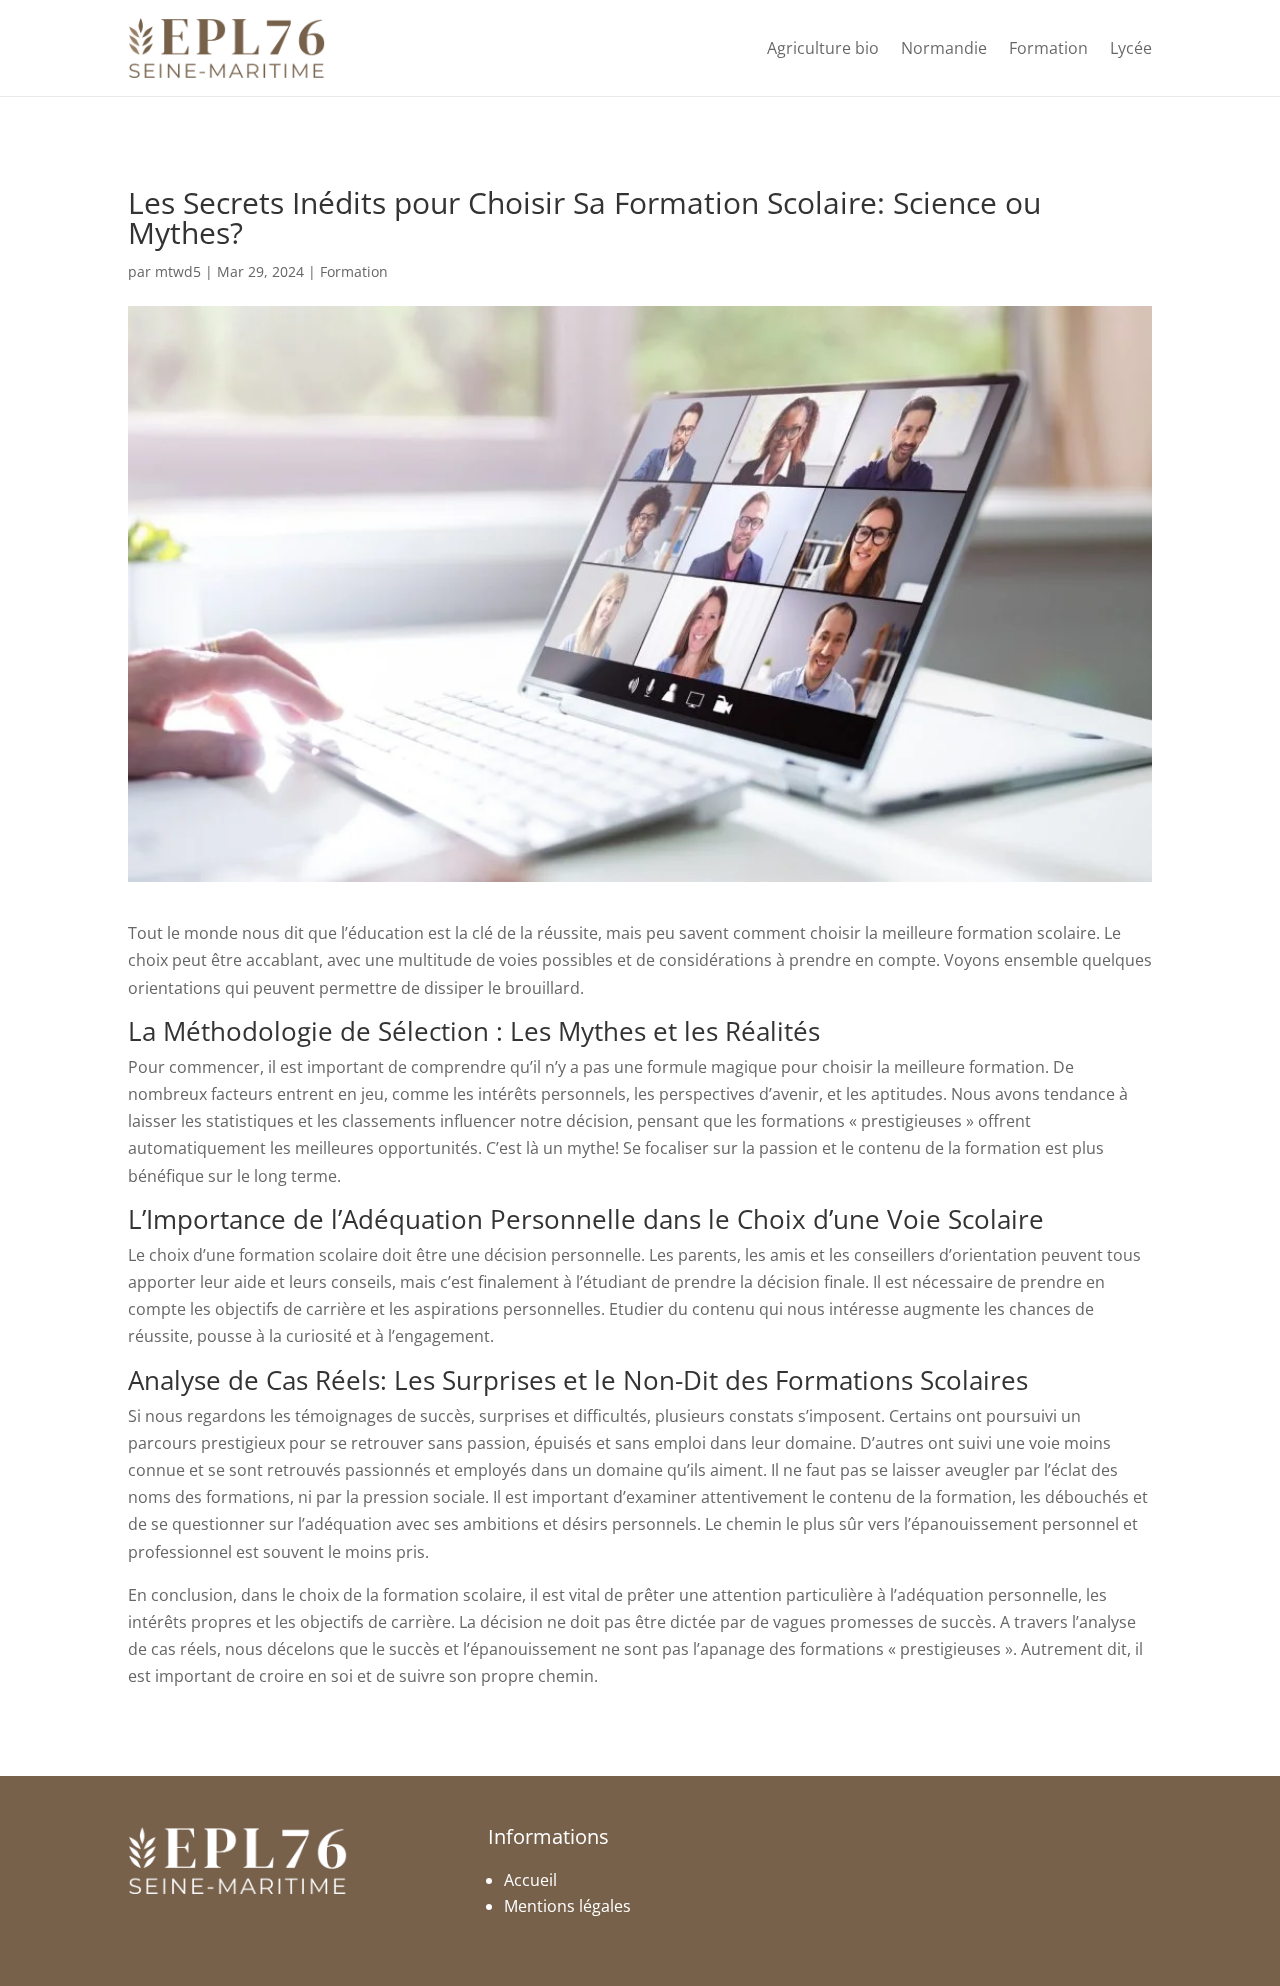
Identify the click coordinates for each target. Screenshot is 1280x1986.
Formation (1048, 48)
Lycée (1131, 48)
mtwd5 (178, 271)
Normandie (944, 48)
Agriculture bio (823, 48)
